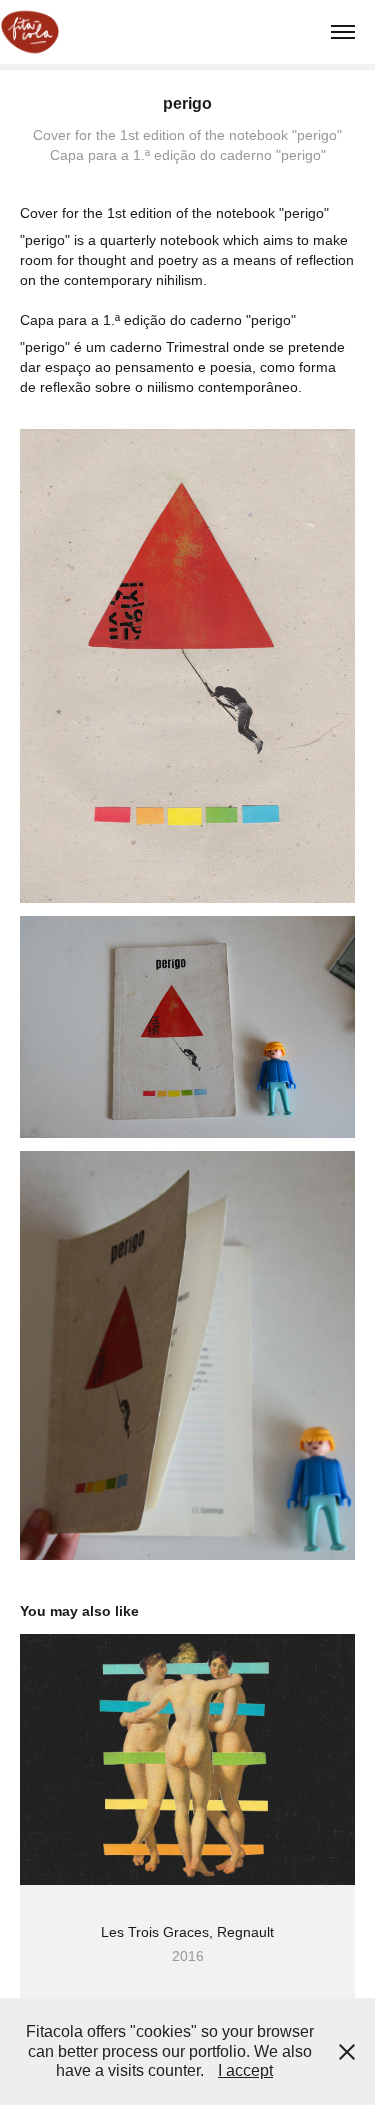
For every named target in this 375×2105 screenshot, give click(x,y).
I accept (245, 2070)
